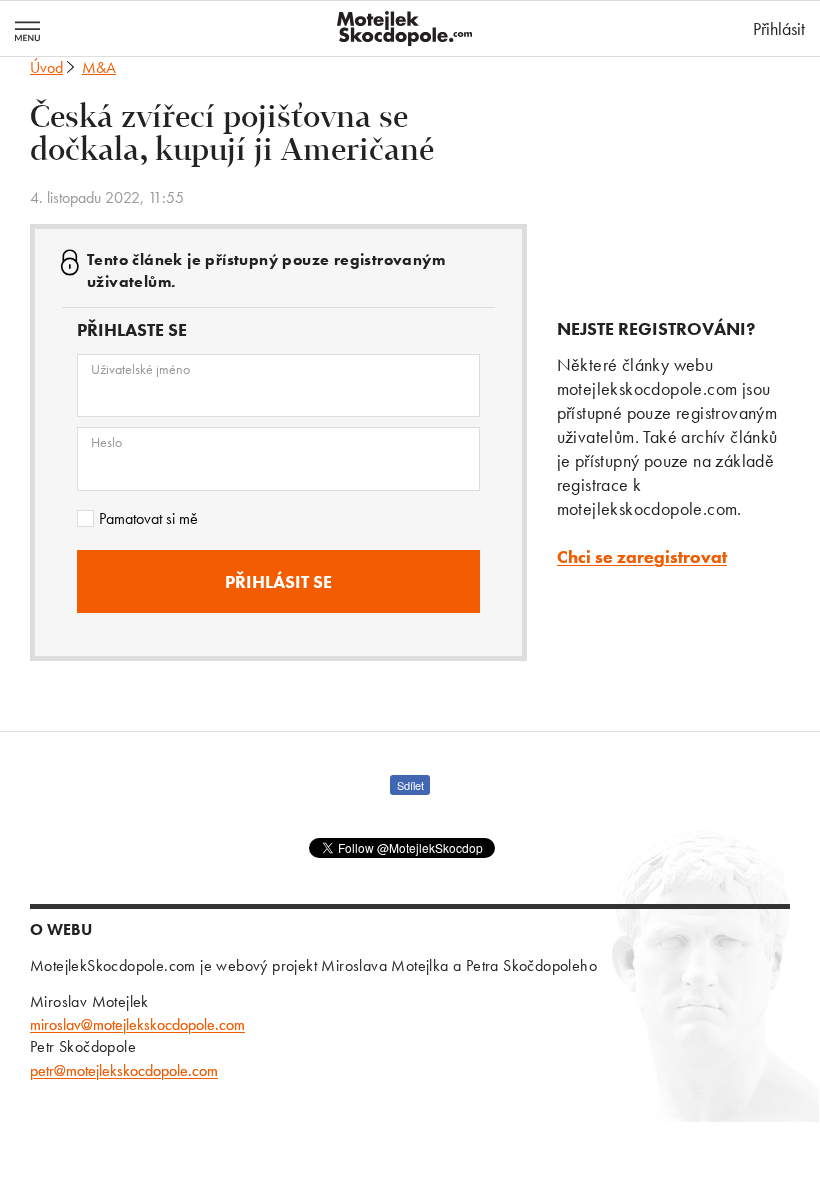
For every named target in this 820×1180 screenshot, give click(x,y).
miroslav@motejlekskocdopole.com (137, 1024)
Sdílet (410, 785)
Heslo (106, 442)
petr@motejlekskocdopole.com (124, 1070)
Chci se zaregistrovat (642, 556)
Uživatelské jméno (140, 369)
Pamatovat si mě (148, 518)
